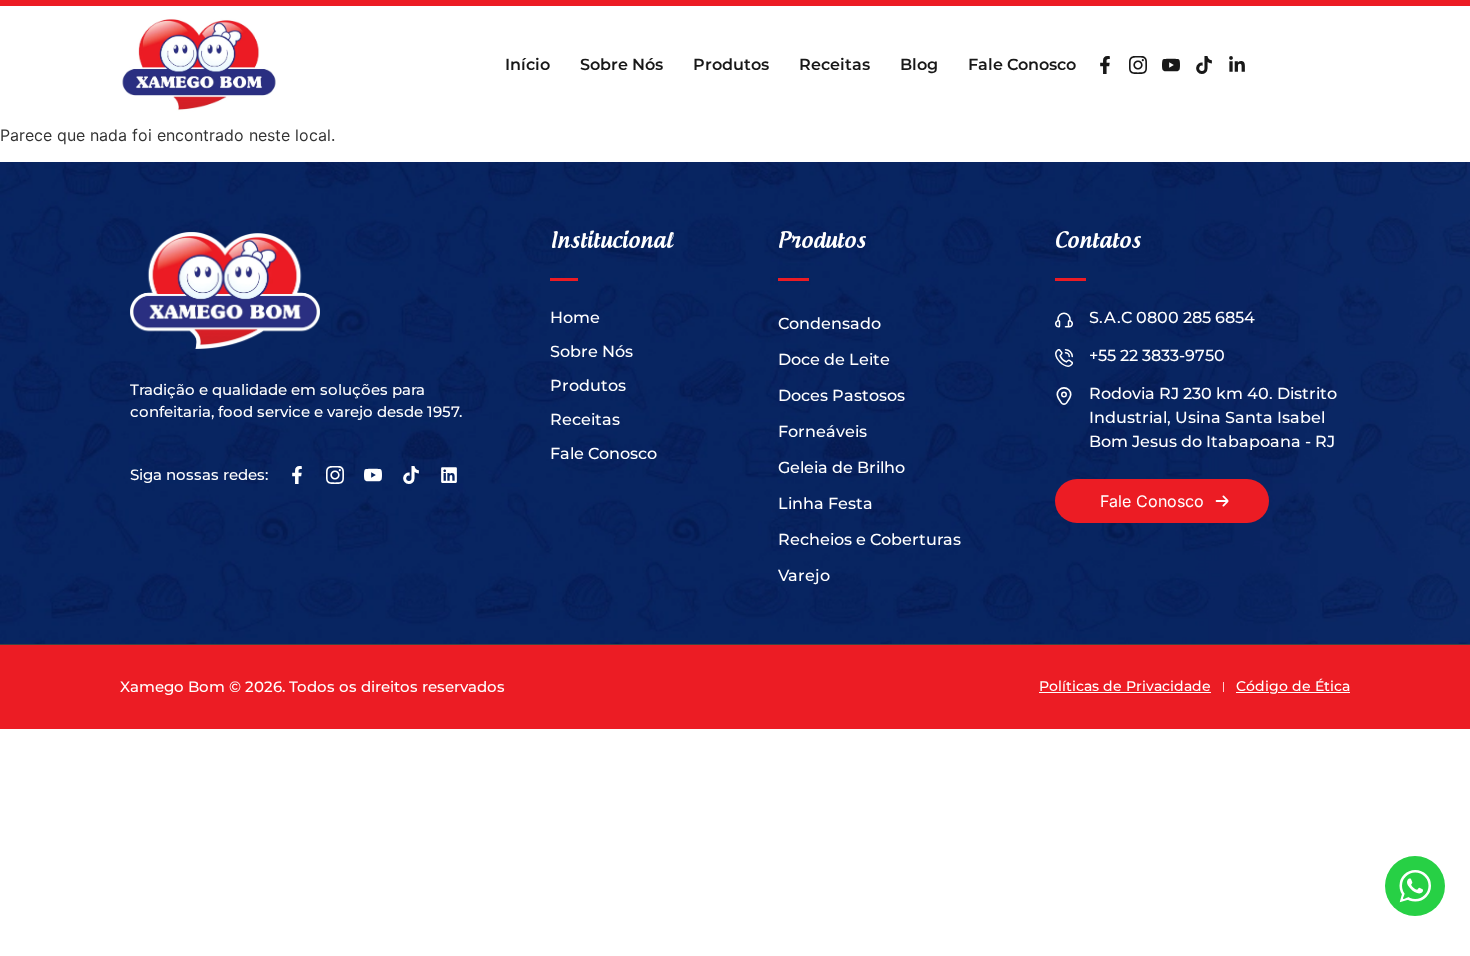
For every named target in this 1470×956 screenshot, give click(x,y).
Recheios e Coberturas (869, 539)
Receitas (834, 64)
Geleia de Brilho (841, 467)
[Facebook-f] (1105, 65)
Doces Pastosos (841, 395)
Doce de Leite (834, 359)
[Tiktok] (1204, 65)
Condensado (829, 323)
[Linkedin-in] (1237, 65)
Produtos (731, 64)
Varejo (804, 575)
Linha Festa (825, 503)
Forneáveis (822, 431)
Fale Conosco (1022, 64)
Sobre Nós (621, 64)
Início (527, 64)
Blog (919, 64)
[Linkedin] (449, 475)
